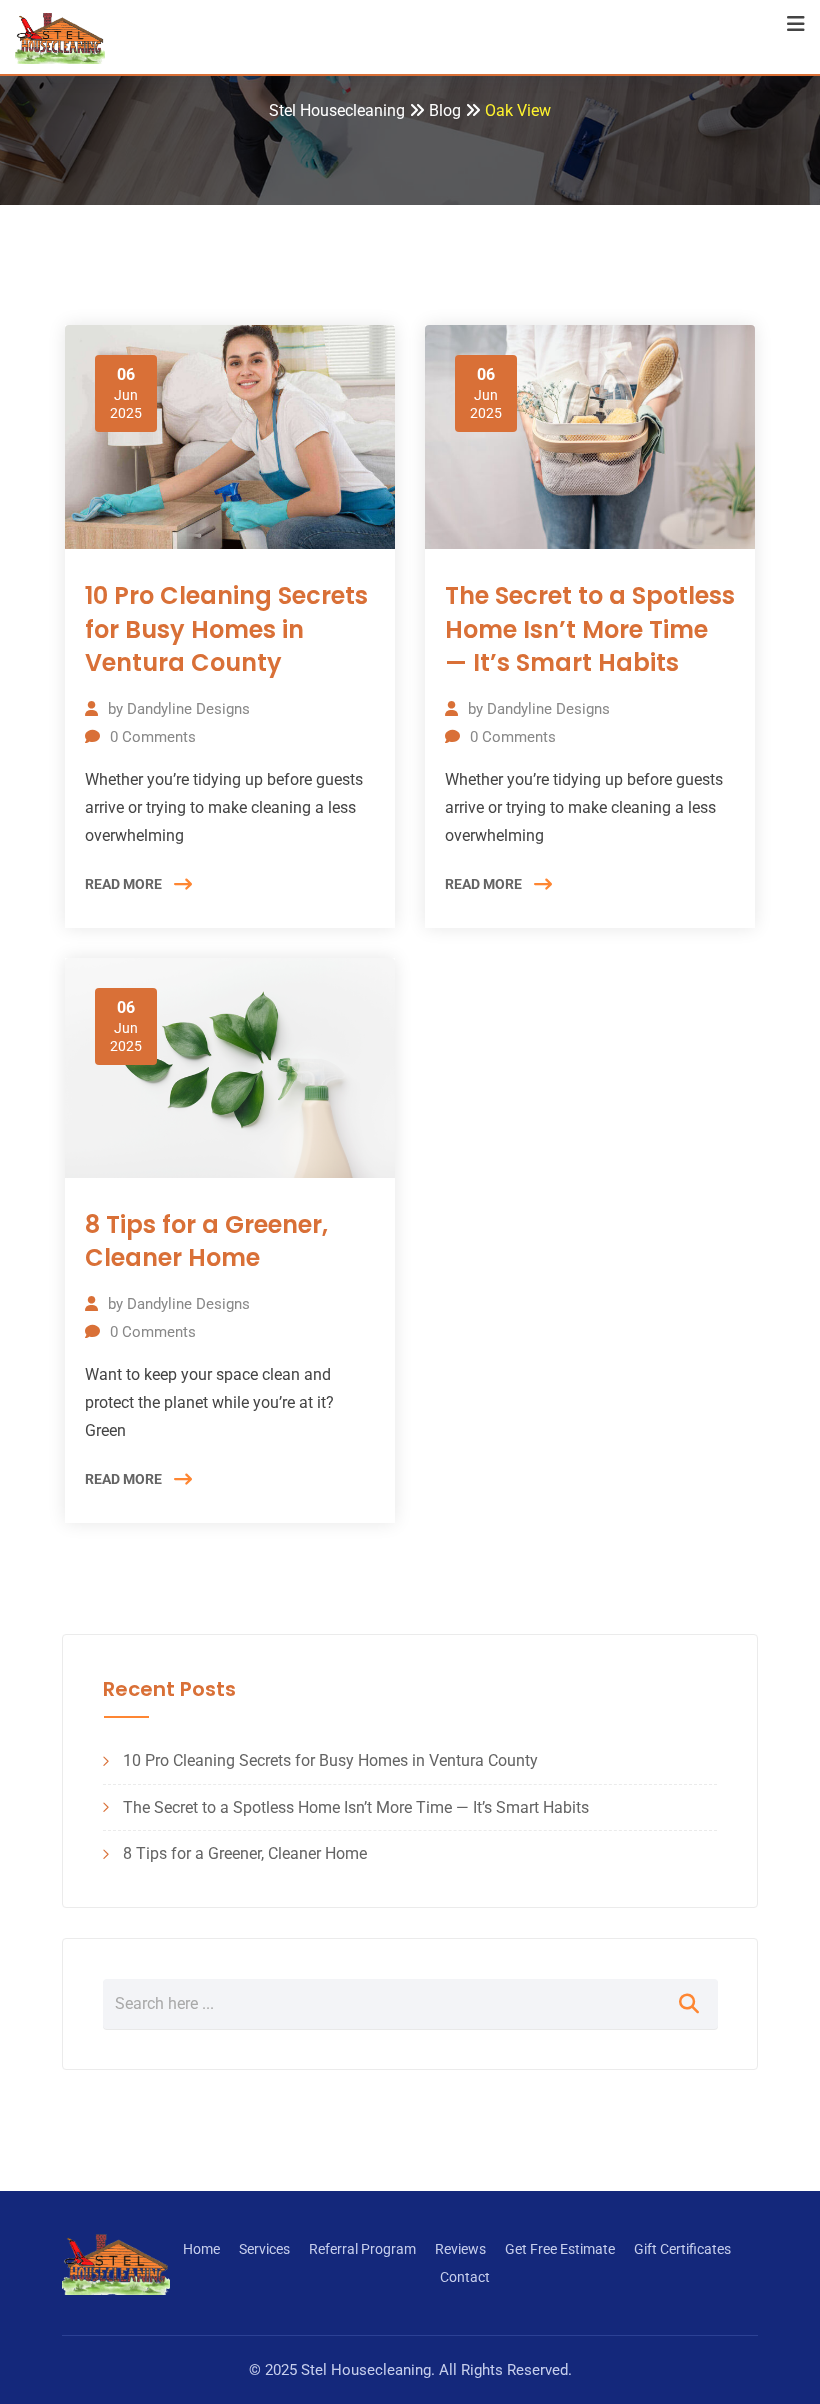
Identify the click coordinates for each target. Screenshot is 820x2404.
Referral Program (362, 2249)
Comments (153, 737)
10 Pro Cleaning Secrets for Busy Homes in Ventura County (226, 629)
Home (201, 2249)
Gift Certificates (682, 2249)
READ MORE (123, 884)
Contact (465, 2277)
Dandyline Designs (188, 709)
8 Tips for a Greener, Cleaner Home (206, 1241)
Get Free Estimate (560, 2249)
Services (264, 2249)
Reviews (460, 2249)
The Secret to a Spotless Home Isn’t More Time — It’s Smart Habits (590, 629)
